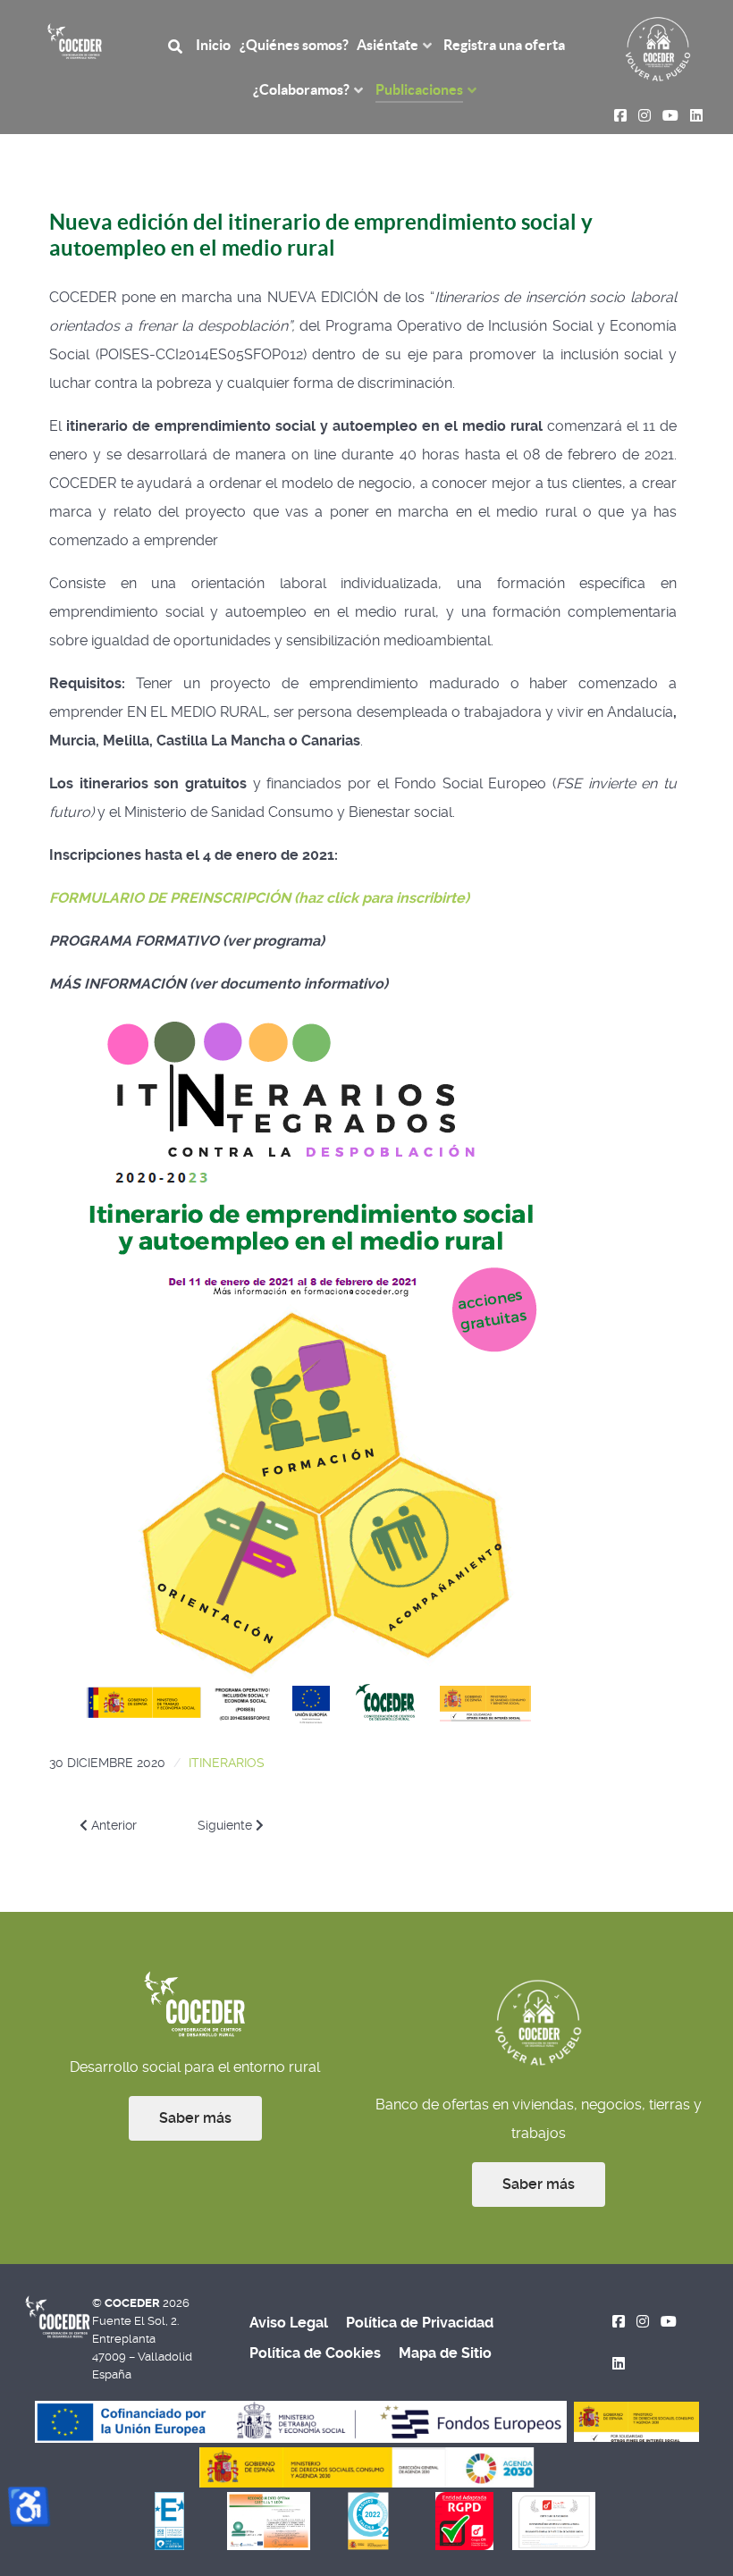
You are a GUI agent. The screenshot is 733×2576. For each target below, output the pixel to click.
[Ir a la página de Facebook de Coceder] (619, 2322)
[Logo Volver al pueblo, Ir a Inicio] (658, 48)
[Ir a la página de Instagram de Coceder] (643, 2322)
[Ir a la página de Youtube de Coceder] (668, 2322)
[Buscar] (178, 45)
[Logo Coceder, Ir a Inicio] (75, 40)
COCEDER (134, 2303)
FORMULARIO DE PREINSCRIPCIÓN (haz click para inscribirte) (259, 898)
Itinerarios (227, 1763)
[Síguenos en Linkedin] (619, 2364)
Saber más (195, 2118)
